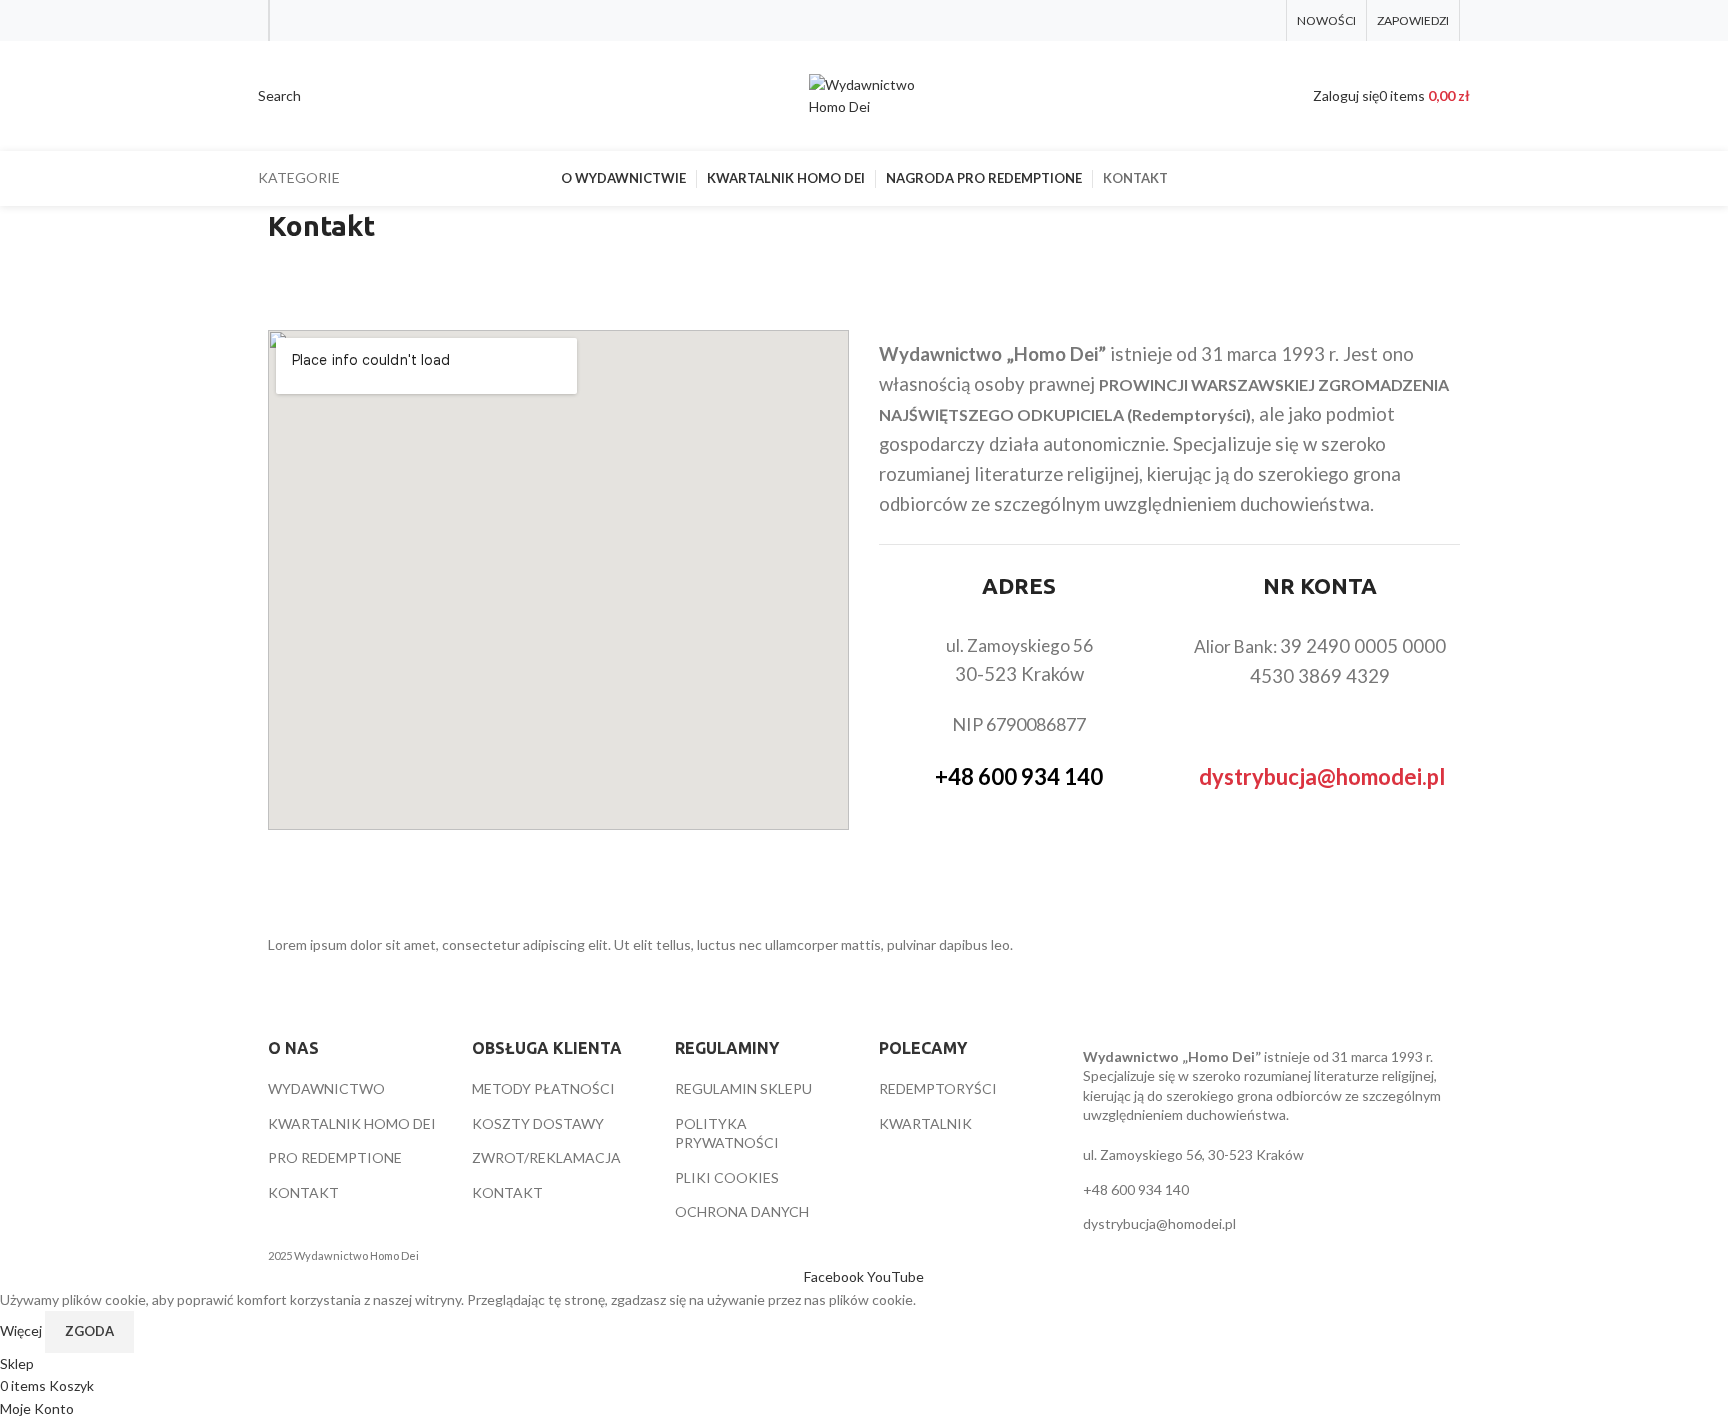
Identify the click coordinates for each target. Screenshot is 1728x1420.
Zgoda (89, 1331)
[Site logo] (864, 94)
